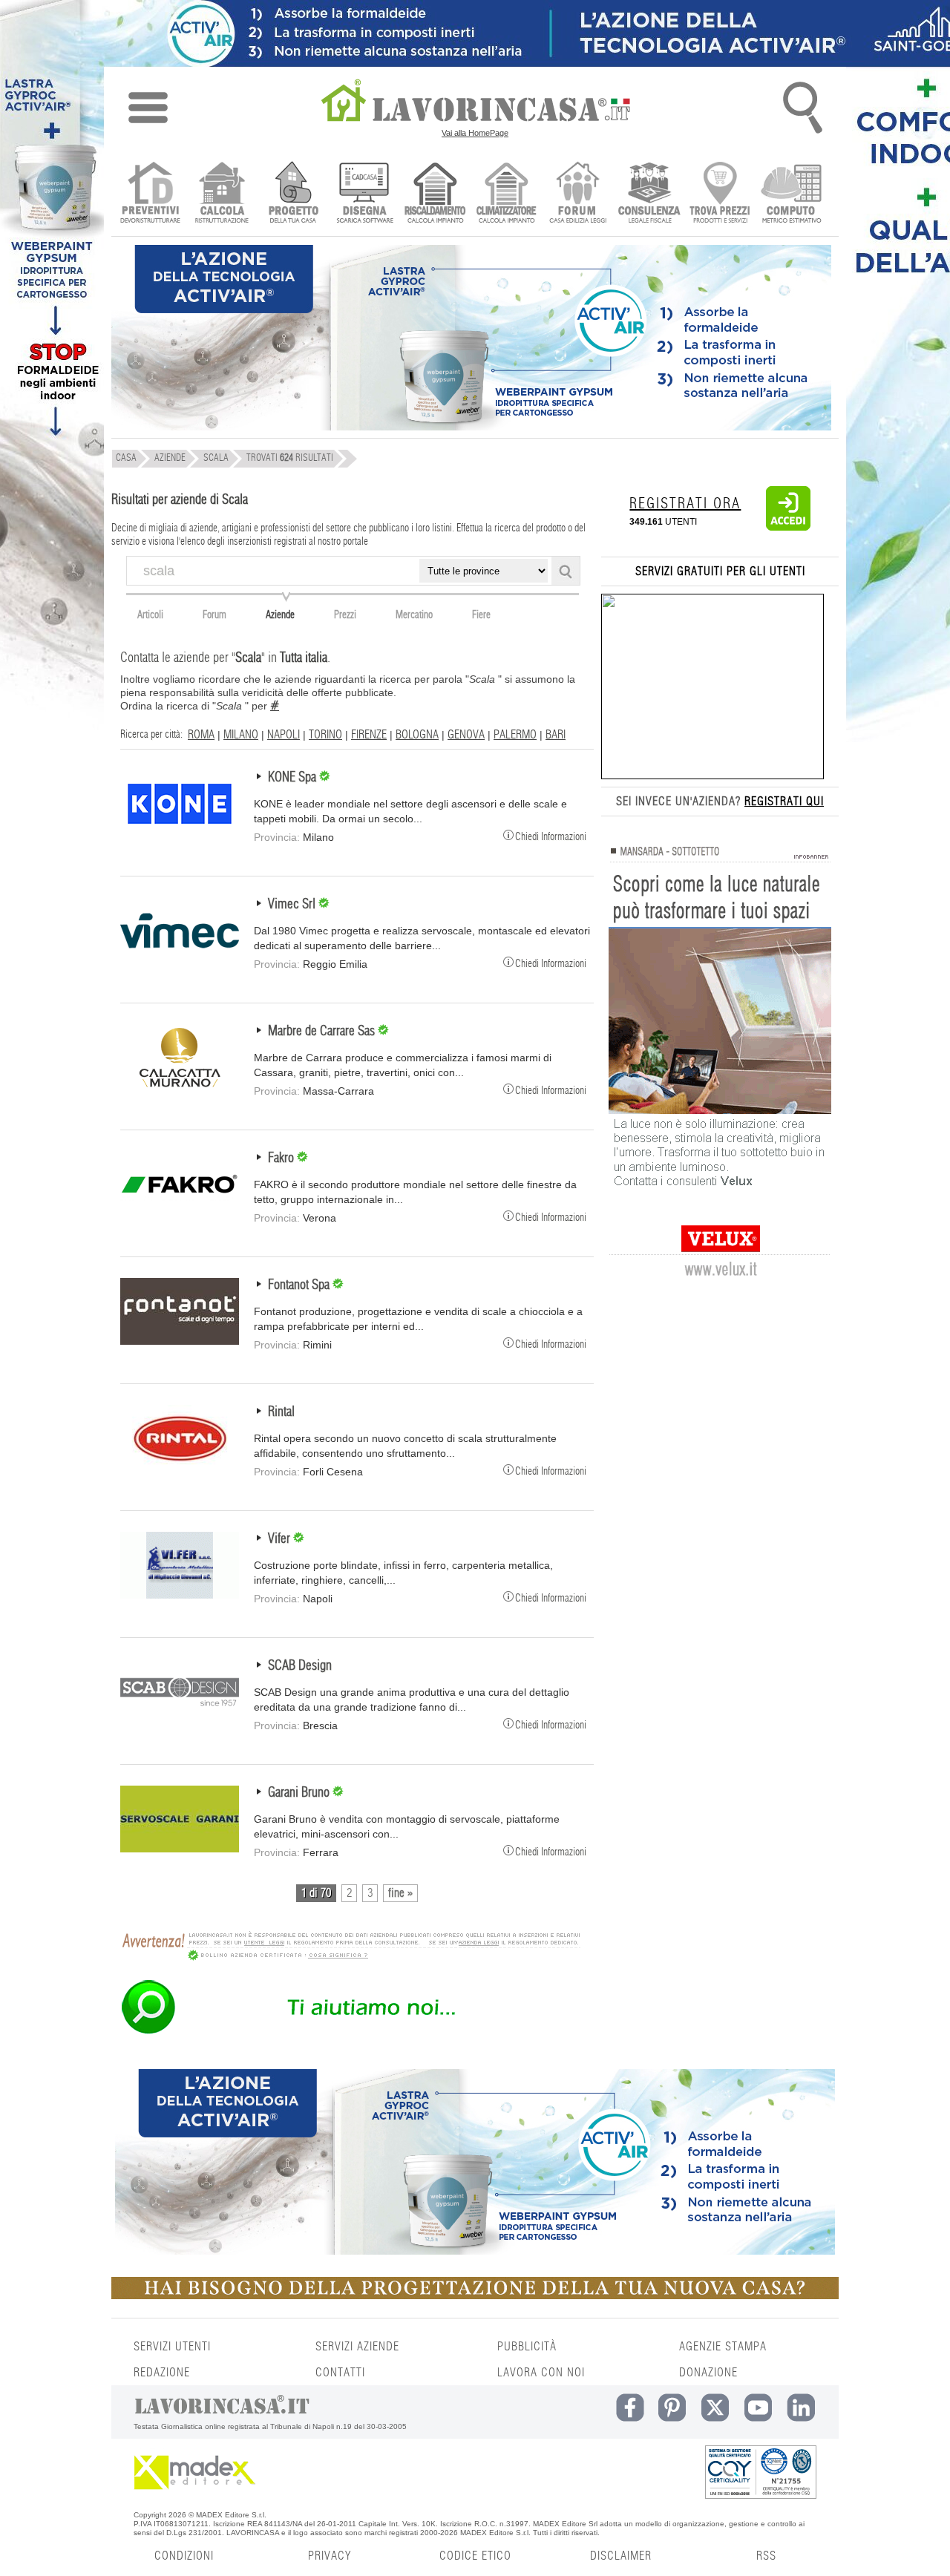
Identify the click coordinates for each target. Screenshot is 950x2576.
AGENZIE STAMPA (723, 2347)
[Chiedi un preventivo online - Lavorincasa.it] (350, 2033)
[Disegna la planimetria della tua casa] (364, 194)
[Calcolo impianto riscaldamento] (435, 194)
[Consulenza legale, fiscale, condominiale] (649, 194)
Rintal (281, 1412)
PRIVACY (330, 2556)
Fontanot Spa (300, 1285)
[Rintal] (180, 1468)
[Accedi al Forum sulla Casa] (578, 194)
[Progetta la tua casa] (475, 2296)
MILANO (241, 735)
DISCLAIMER (621, 2556)
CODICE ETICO (475, 2556)
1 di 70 (316, 1893)
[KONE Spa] (180, 833)
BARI (556, 735)
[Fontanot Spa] (180, 1341)
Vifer (281, 1539)
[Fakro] (180, 1214)
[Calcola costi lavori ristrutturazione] (222, 194)
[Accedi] (788, 528)
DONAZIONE (708, 2373)
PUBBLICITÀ (527, 2347)
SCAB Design (300, 1666)
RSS (766, 2556)
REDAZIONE (162, 2373)
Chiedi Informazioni (551, 836)
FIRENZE (369, 735)
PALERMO (515, 735)
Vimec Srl (293, 905)
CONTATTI (340, 2373)
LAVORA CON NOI (541, 2373)
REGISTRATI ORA (685, 504)
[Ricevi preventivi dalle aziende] (150, 194)
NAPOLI (284, 735)
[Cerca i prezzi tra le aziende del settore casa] (720, 194)
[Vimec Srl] (180, 960)
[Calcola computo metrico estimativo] (792, 194)
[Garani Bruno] (180, 1849)
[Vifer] (180, 1595)
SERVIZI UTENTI (172, 2347)
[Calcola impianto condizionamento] (507, 194)
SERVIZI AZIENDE (357, 2347)
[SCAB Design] (180, 1722)
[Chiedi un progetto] (293, 194)
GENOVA (466, 735)
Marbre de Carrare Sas (323, 1032)
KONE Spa (294, 778)
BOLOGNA (417, 735)
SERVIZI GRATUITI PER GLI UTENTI (720, 571)
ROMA (201, 735)
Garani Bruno (300, 1793)
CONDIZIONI (184, 2556)
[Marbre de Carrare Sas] (180, 1087)
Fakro (282, 1158)
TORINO (325, 735)
